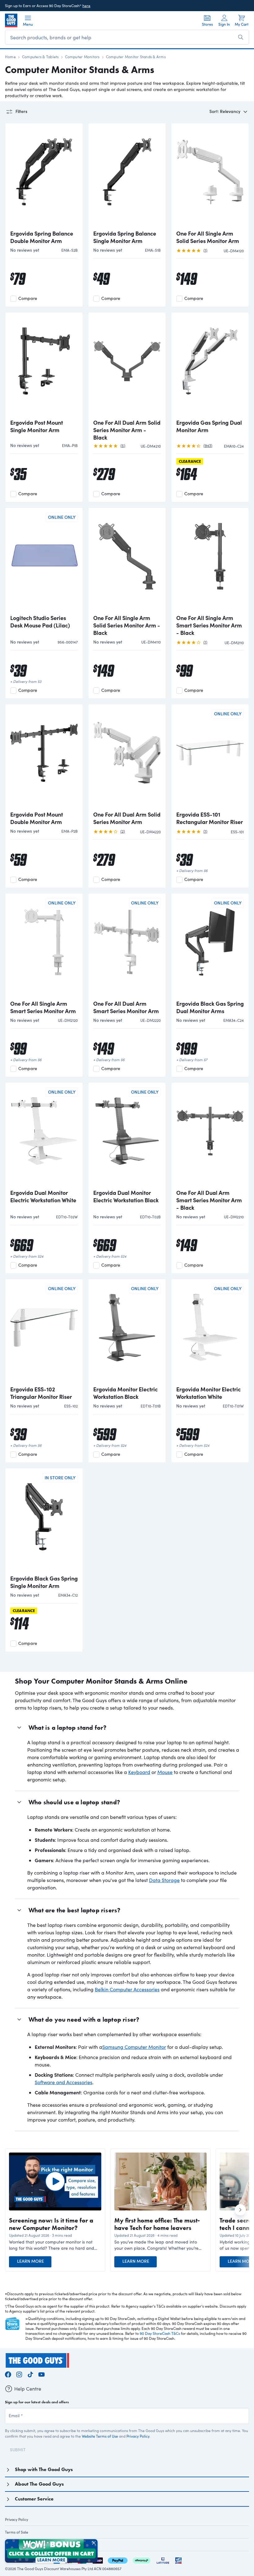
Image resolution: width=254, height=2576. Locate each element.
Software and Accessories (63, 2082)
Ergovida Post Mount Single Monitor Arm (37, 426)
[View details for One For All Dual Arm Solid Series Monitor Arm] (127, 758)
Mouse (165, 1772)
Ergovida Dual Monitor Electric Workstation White (43, 1196)
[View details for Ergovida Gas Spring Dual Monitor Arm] (210, 366)
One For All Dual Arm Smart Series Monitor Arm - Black (209, 1200)
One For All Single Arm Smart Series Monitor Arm (43, 1007)
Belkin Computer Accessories (127, 1989)
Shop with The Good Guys (44, 2469)
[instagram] (19, 2374)
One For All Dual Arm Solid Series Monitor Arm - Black (127, 430)
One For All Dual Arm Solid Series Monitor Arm (127, 818)
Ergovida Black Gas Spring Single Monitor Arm (44, 1582)
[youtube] (42, 2374)
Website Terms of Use (100, 2436)
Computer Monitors (82, 57)
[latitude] (163, 2560)
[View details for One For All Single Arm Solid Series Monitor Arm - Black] (127, 562)
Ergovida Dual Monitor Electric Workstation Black (126, 1196)
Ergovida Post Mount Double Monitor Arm (37, 818)
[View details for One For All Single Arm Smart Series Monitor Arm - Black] (210, 562)
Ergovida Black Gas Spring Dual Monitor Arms (210, 1007)
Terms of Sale (17, 2532)
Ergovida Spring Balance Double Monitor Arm (42, 237)
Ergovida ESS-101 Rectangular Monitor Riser (210, 818)
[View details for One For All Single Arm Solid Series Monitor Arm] (210, 177)
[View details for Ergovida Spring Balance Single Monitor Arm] (127, 177)
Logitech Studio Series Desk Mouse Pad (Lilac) (40, 622)
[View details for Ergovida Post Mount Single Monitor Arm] (44, 366)
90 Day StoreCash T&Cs (160, 2333)
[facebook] (8, 2374)
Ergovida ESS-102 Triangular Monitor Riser (41, 1393)
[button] (55, 2245)
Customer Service (34, 2499)
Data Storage (164, 1880)
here (86, 6)
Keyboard (139, 1772)
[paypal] (118, 2560)
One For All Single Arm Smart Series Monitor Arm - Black (209, 625)
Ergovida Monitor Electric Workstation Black (125, 1393)
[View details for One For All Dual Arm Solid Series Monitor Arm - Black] (127, 366)
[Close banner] (94, 2543)
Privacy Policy (138, 2436)
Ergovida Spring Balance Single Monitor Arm (125, 237)
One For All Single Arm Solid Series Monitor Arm (208, 237)
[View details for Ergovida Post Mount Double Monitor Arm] (44, 758)
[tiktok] (30, 2374)
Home (10, 57)
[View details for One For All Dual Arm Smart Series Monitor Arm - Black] (210, 1136)
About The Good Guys (39, 2484)
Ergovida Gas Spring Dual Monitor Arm (209, 426)
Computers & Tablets (40, 57)
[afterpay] (142, 2560)
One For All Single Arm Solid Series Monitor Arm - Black (127, 625)
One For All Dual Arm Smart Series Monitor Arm (126, 1007)
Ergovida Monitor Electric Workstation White (208, 1393)
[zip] (98, 2560)
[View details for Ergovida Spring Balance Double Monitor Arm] (44, 177)
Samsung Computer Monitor (134, 2047)
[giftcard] (178, 2560)
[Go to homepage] (11, 20)
